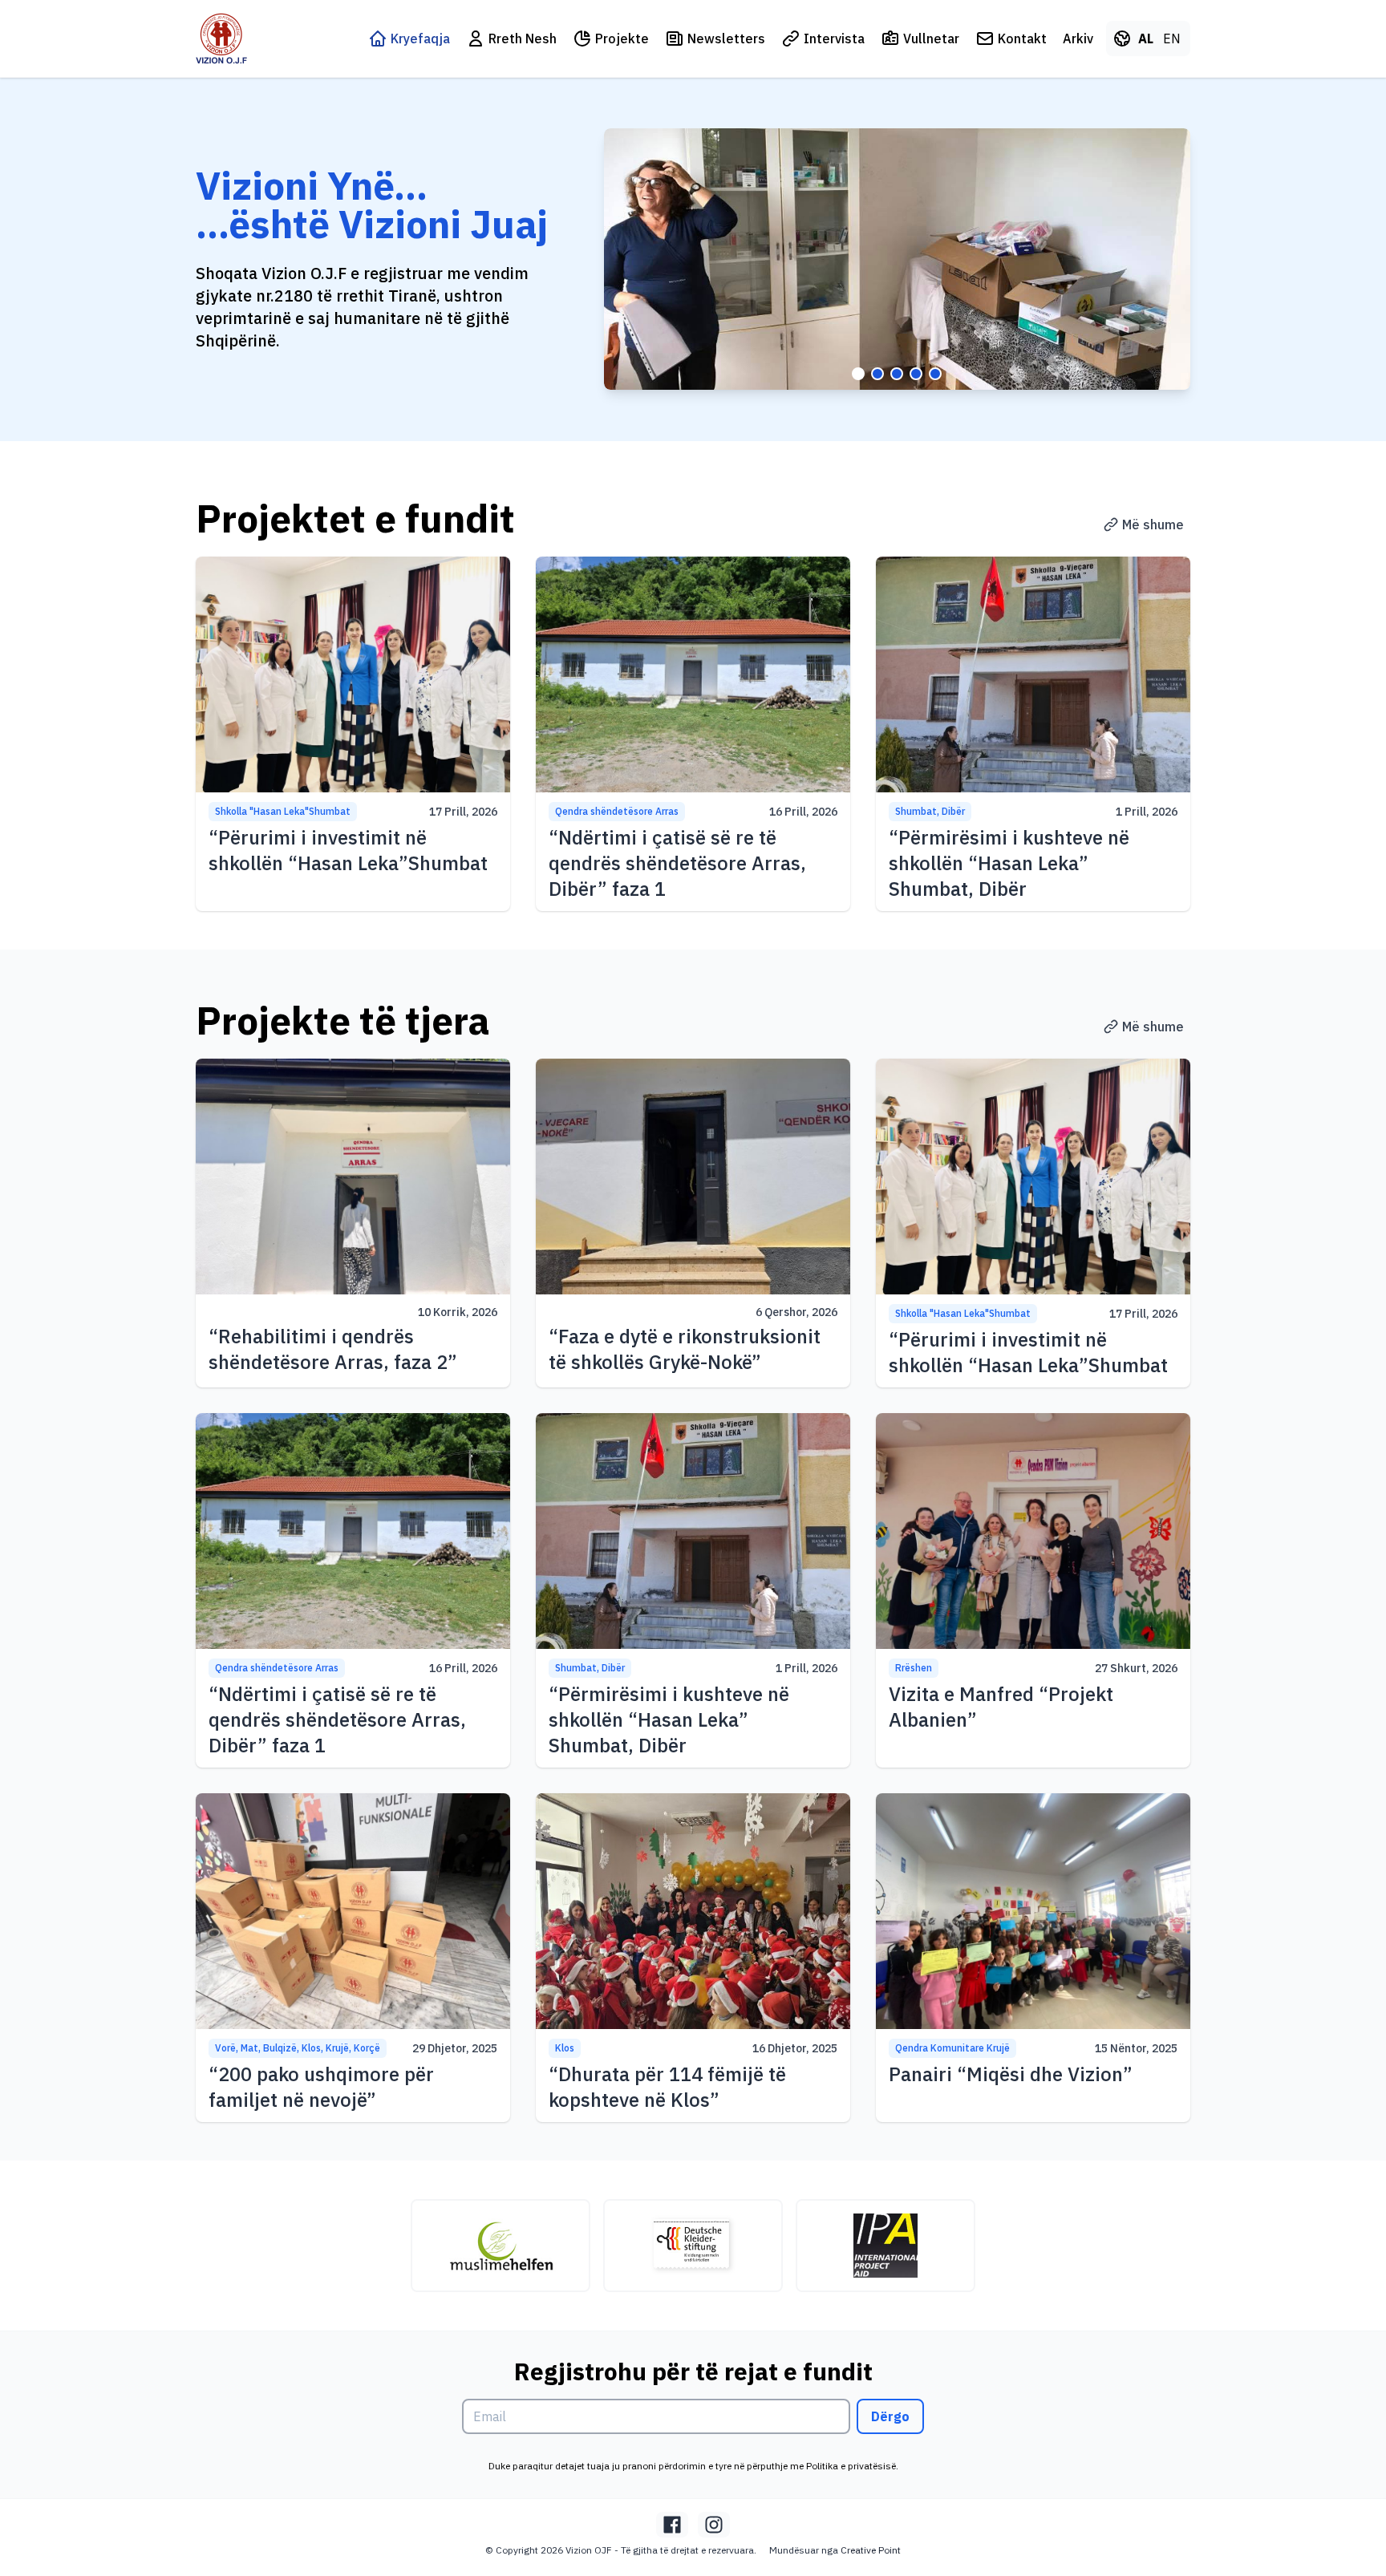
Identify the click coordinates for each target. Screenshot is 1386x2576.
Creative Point (871, 2550)
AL (1146, 38)
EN (1172, 38)
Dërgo (890, 2416)
